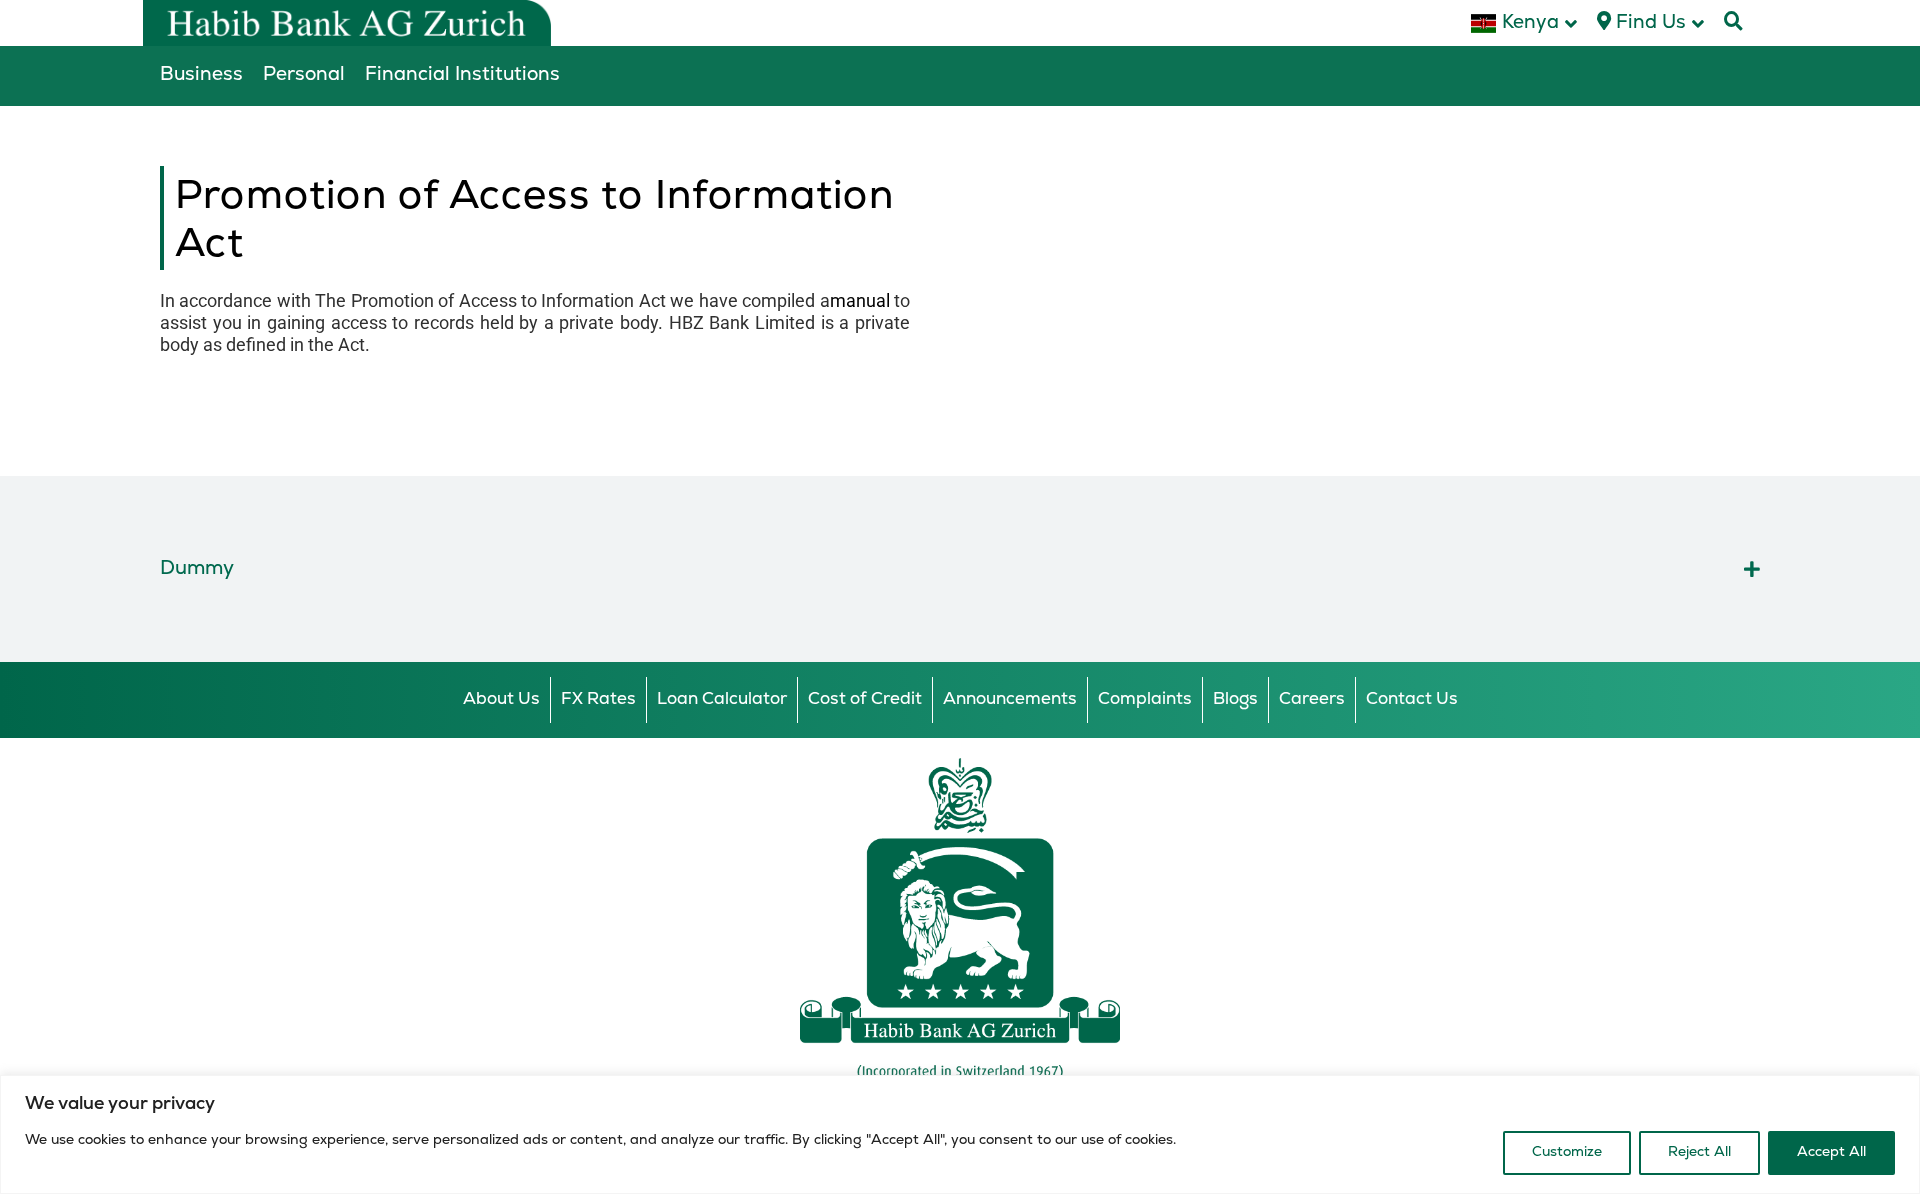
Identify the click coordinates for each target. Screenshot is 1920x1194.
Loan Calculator (722, 699)
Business (201, 75)
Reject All (1699, 1152)
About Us (501, 699)
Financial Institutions (462, 75)
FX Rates (598, 699)
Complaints (1145, 699)
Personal (304, 75)
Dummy (197, 569)
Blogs (1235, 699)
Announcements (1010, 699)
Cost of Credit (865, 699)
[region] (960, 1134)
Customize (1567, 1152)
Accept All (1831, 1152)
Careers (1312, 699)
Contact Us (1412, 699)
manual (860, 300)
